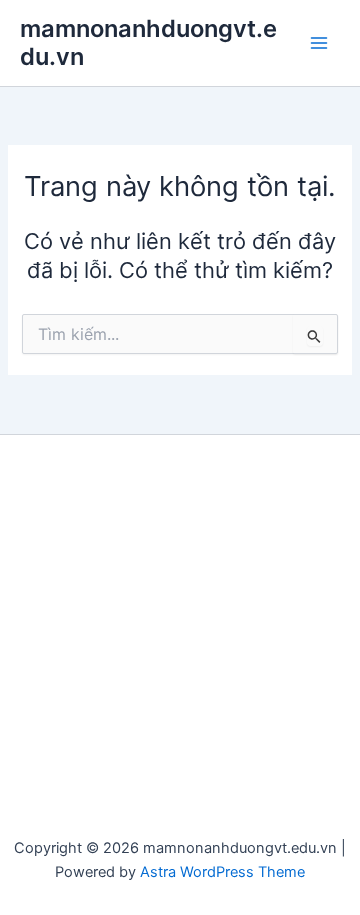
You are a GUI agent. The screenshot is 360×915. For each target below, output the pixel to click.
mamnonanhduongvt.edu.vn (148, 42)
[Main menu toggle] (319, 43)
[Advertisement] (180, 645)
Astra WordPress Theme (222, 872)
